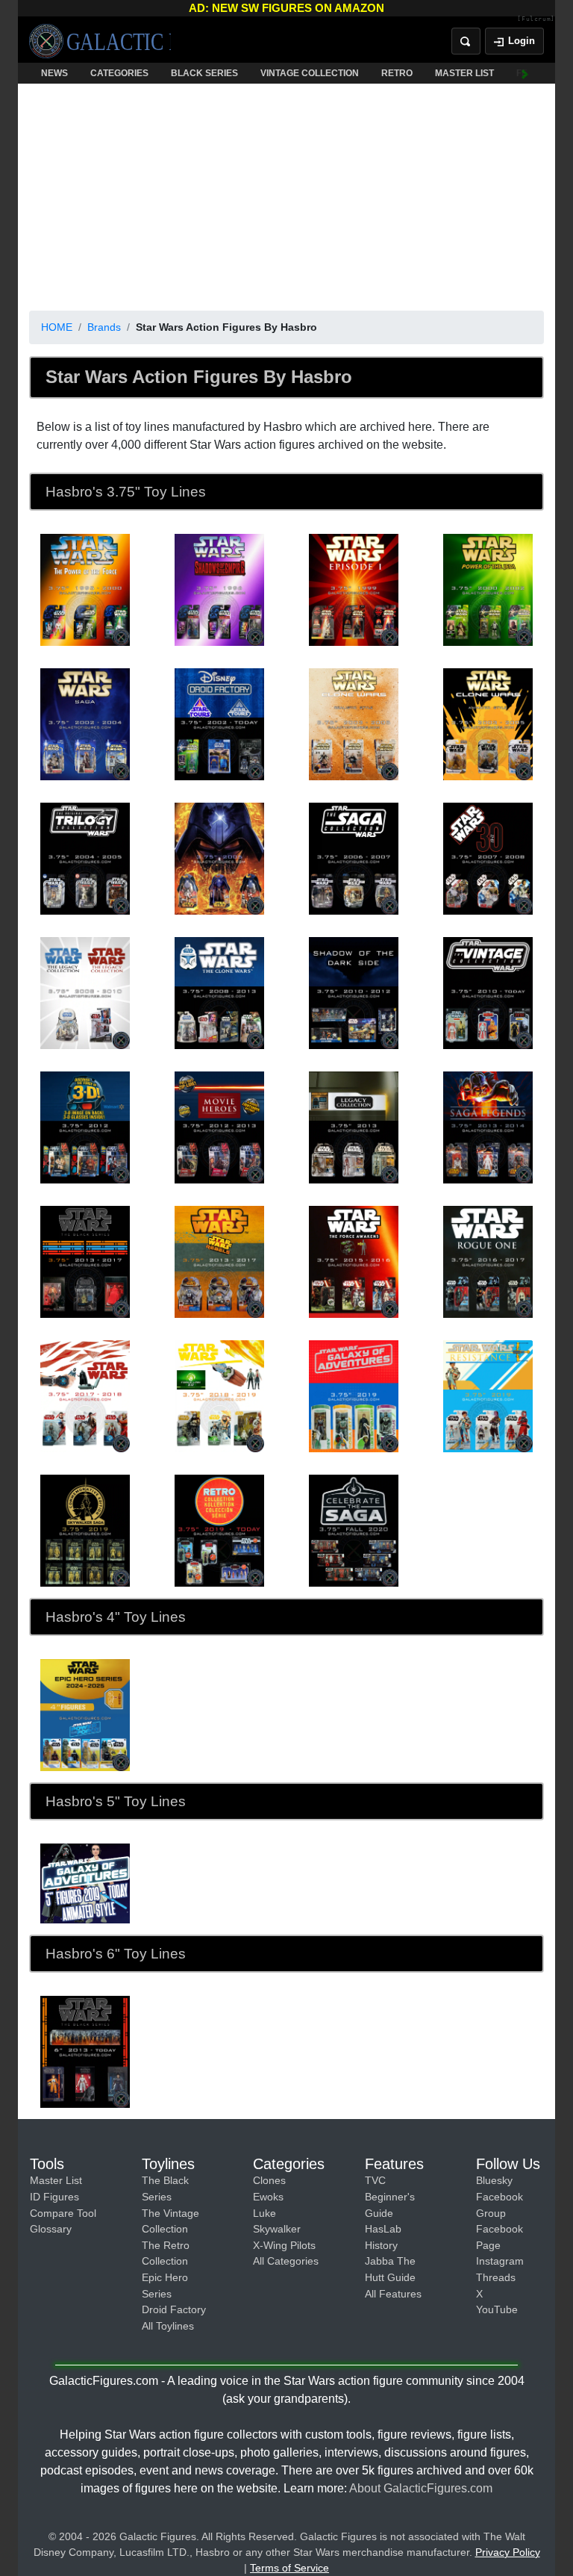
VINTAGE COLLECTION (310, 73)
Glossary (51, 2229)
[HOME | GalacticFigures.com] (100, 41)
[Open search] (466, 41)
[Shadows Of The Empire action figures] (219, 589)
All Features (393, 2294)
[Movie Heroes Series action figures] (219, 1127)
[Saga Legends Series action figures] (488, 1127)
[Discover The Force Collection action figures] (85, 1127)
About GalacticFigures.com (421, 2488)
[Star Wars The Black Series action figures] (85, 2051)
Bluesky (494, 2180)
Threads (496, 2277)
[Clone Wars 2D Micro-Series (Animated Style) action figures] (488, 724)
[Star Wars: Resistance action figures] (488, 1396)
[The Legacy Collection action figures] (85, 992)
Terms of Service (289, 2568)
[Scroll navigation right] (525, 73)
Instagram (500, 2261)
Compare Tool (63, 2213)
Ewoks (268, 2197)
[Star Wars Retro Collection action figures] (219, 1530)
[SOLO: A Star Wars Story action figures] (219, 1396)
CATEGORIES (119, 73)
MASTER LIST (464, 73)
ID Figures (54, 2197)
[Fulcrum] (536, 19)
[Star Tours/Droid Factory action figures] (219, 724)
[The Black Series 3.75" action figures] (85, 1261)
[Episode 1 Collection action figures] (354, 589)
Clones (269, 2180)
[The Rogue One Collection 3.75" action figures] (488, 1261)
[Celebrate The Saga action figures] (354, 1530)
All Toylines (168, 2326)
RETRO (397, 73)
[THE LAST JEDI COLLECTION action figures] (85, 1396)
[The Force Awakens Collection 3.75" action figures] (354, 1261)
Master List (56, 2180)
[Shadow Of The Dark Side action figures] (354, 992)
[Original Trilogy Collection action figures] (85, 858)
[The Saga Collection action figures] (354, 858)
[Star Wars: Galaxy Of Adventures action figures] (354, 1396)
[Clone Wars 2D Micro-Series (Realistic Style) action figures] (354, 724)
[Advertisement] (286, 194)
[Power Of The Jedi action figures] (488, 589)
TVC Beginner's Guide (390, 2196)
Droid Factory (174, 2309)
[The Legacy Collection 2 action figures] (354, 1127)
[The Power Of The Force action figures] (85, 589)
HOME (57, 327)
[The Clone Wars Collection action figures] (219, 992)
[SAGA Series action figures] (85, 724)
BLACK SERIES (204, 73)
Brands (104, 327)
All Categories (286, 2261)
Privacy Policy (508, 2552)
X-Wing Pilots (284, 2245)
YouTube (497, 2309)
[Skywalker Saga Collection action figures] (85, 1530)
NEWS (54, 73)
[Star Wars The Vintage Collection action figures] (488, 992)
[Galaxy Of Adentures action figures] (85, 1883)
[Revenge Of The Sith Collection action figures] (219, 858)
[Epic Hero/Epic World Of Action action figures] (85, 1714)
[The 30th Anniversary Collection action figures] (488, 858)
